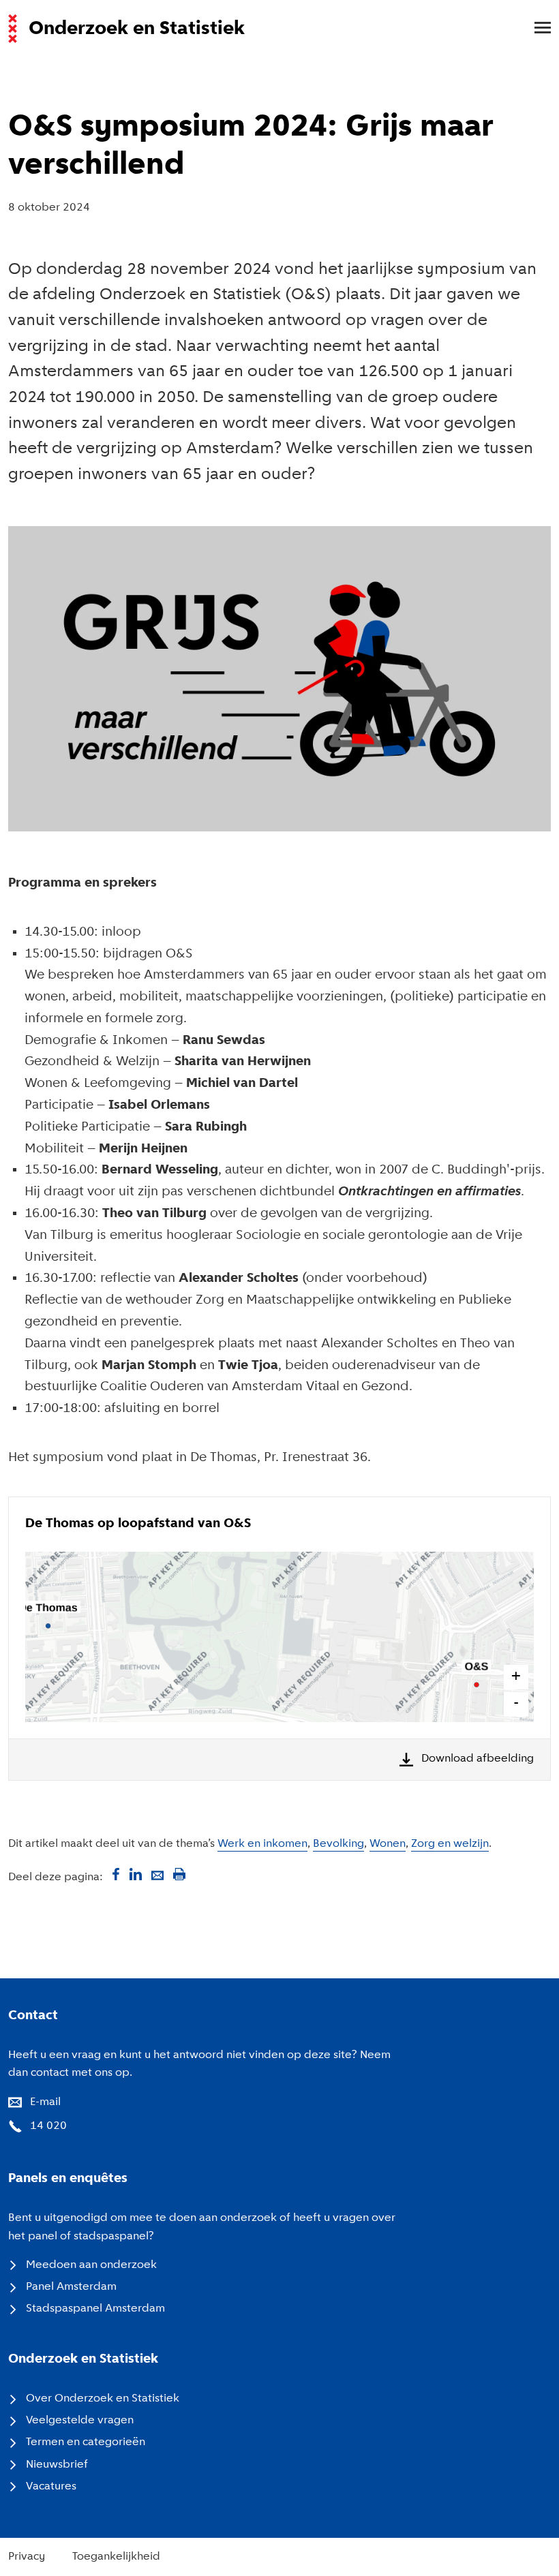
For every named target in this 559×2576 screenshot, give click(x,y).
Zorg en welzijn (450, 1844)
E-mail (45, 2102)
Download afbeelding (478, 1759)
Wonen (388, 1844)
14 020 (48, 2126)
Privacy (27, 2557)
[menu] (536, 29)
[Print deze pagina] (179, 1874)
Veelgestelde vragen (80, 2421)
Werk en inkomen (262, 1844)
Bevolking (338, 1844)
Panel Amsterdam (71, 2287)
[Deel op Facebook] (114, 1874)
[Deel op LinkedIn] (136, 1874)
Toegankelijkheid (116, 2557)
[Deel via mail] (157, 1874)
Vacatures (51, 2487)
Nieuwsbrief (57, 2465)
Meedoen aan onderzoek (91, 2265)
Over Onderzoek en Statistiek (103, 2399)
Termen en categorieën (86, 2442)
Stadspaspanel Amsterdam (95, 2309)
